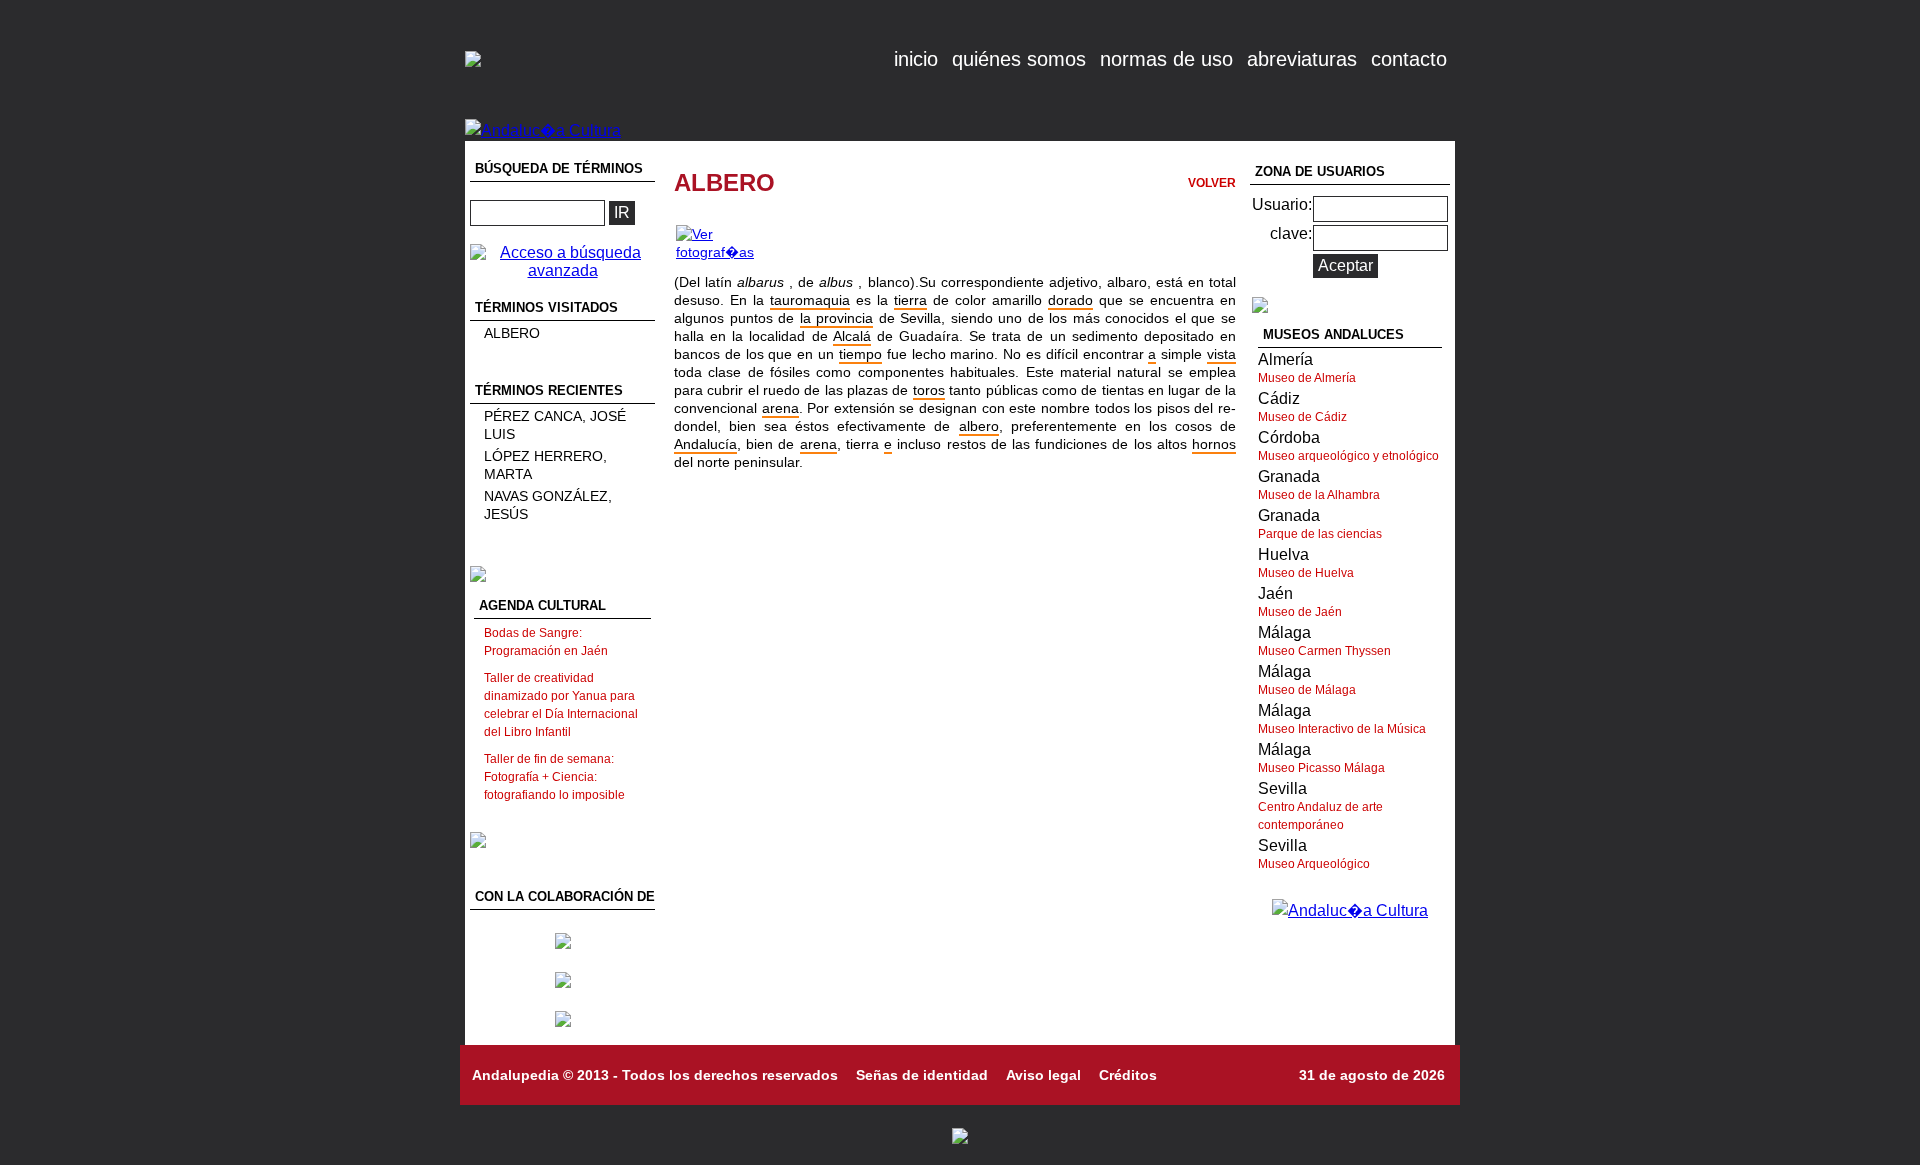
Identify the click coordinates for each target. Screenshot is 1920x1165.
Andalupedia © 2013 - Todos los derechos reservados (655, 1075)
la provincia (837, 318)
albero (979, 426)
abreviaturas (1302, 59)
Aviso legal (1043, 1075)
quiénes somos (1019, 59)
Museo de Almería (1307, 378)
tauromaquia (810, 300)
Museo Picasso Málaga (1321, 768)
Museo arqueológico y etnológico (1348, 456)
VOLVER (1212, 183)
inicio (916, 59)
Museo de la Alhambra (1319, 495)
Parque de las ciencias (1320, 534)
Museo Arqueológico (1314, 864)
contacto (1409, 59)
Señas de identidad (922, 1075)
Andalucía (705, 444)
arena (780, 408)
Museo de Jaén (1300, 612)
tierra (910, 300)
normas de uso (1166, 59)
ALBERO (512, 333)
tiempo (860, 354)
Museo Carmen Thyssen (1324, 651)
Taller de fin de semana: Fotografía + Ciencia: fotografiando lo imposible (554, 777)
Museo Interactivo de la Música (1342, 729)
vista (1221, 354)
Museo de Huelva (1306, 573)
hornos (1214, 444)
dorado (1070, 300)
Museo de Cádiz (1302, 417)
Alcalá (852, 336)
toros (929, 390)
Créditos (1128, 1075)
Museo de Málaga (1307, 690)
